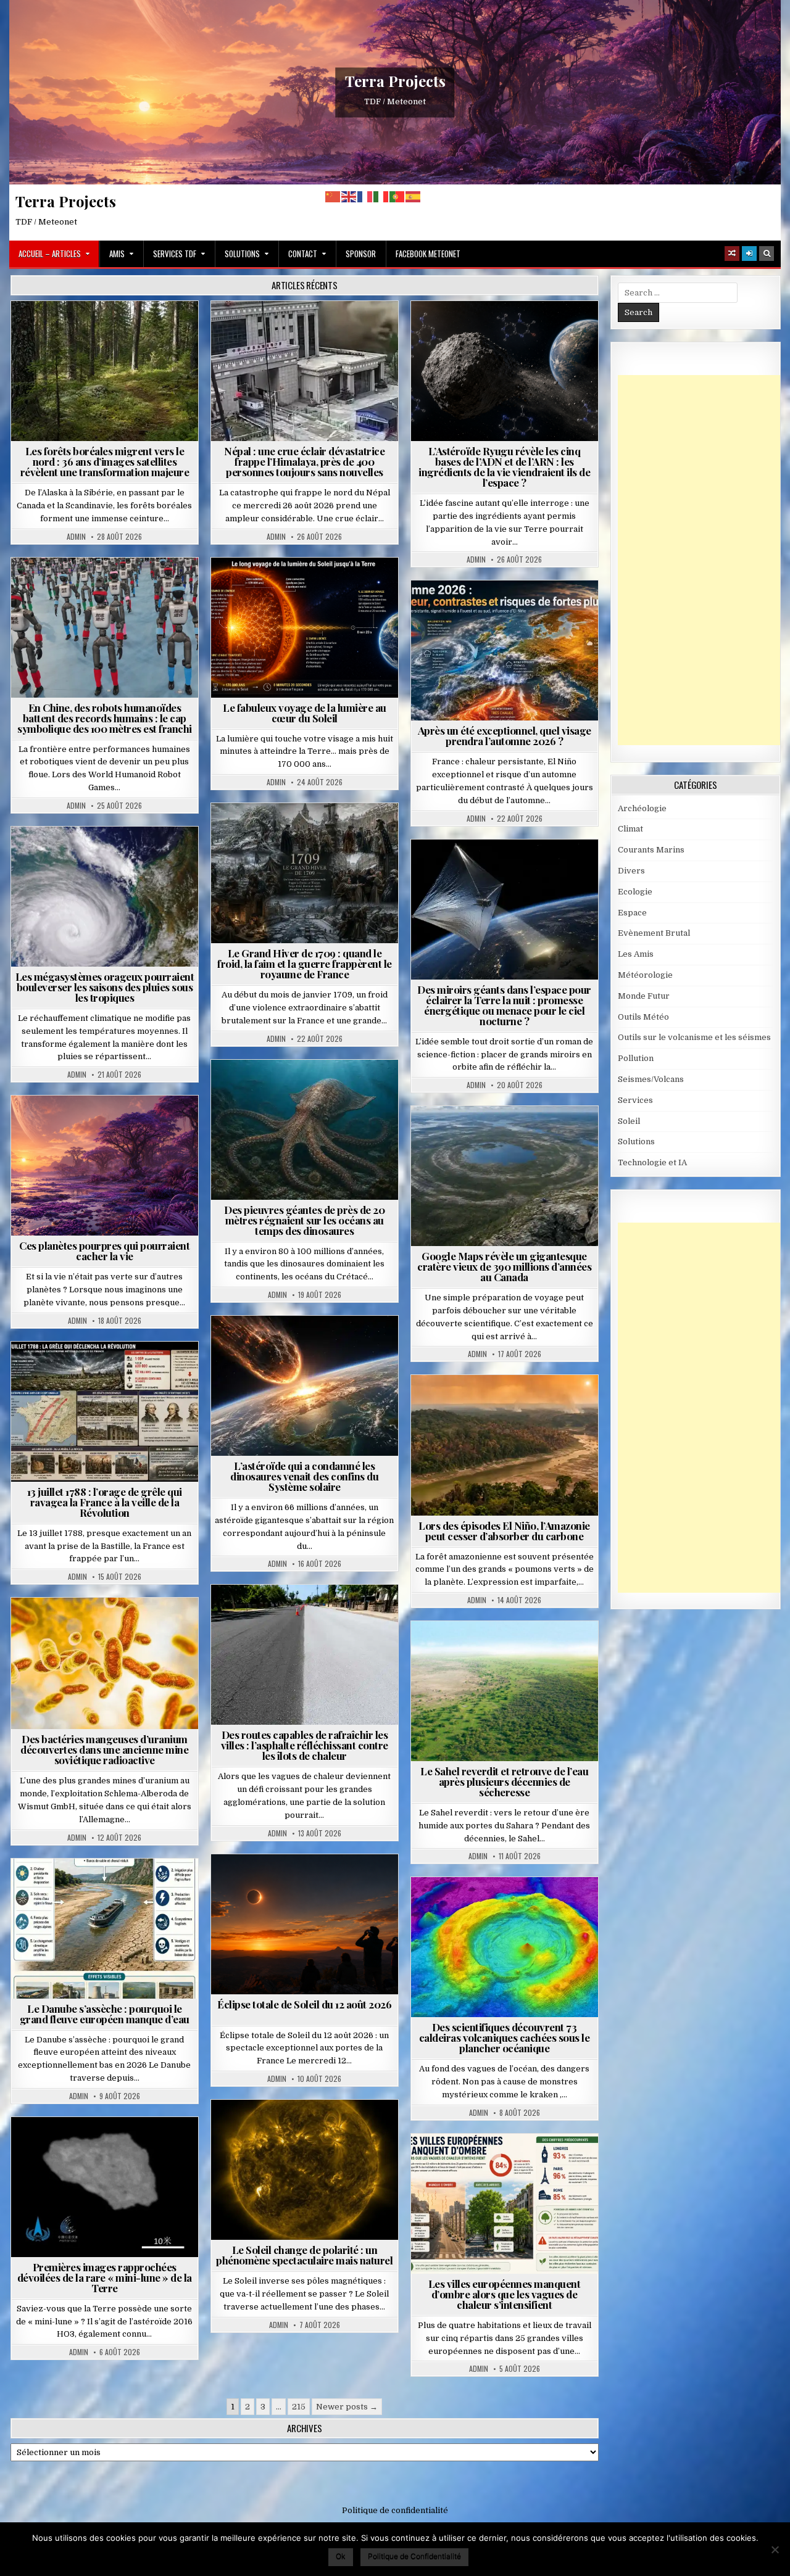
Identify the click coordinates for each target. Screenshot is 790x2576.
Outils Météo (643, 1017)
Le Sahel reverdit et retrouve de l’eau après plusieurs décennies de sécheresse (504, 1781)
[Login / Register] (749, 254)
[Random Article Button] (732, 254)
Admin (76, 537)
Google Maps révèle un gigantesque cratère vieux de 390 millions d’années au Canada (504, 1266)
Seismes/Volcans (352, 331)
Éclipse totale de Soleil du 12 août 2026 (304, 2004)
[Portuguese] (397, 196)
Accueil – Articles (50, 254)
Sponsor (361, 254)
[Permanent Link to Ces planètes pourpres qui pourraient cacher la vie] (105, 1166)
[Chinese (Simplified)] (333, 196)
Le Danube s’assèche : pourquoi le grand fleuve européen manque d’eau (105, 2014)
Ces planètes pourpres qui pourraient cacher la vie (104, 1251)
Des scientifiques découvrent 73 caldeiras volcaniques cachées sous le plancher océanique (505, 2037)
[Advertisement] (704, 560)
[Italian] (381, 196)
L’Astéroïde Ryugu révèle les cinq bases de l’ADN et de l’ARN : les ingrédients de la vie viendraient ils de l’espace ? (504, 467)
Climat (110, 331)
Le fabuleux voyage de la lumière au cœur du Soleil (305, 713)
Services (635, 1100)
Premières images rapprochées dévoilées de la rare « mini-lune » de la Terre (105, 2277)
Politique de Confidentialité (414, 2556)
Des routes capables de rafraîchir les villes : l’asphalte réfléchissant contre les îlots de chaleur (305, 1745)
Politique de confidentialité (395, 2510)
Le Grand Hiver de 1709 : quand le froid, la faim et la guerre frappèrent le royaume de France (305, 964)
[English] (349, 196)
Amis (117, 254)
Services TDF (175, 254)
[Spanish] (414, 196)
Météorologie (509, 610)
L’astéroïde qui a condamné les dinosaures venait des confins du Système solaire (304, 1476)
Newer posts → (347, 2407)
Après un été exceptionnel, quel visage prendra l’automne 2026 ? (505, 736)
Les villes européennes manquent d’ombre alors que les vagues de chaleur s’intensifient (505, 2294)
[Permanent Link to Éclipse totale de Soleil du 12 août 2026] (305, 1924)
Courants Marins (651, 850)
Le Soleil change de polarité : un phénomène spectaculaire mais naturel (304, 2255)
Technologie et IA (110, 588)
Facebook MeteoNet (428, 254)
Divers (342, 1090)
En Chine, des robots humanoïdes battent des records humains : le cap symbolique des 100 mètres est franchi (105, 718)
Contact (303, 254)
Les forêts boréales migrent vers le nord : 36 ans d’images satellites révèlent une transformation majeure (105, 461)
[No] (775, 2549)
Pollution (501, 869)
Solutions (242, 254)
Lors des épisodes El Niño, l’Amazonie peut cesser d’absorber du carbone (504, 1531)
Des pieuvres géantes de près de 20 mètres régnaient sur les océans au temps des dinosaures (304, 1220)
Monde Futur (644, 996)
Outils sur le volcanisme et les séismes (694, 1037)
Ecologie (531, 1651)
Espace (509, 331)
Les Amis (636, 954)
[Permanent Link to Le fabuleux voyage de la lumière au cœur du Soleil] (305, 628)
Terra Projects (395, 81)
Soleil (310, 588)
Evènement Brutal (269, 331)
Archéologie (288, 1090)
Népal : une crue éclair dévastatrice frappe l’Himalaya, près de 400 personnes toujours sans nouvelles (304, 461)
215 (299, 2407)
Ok (341, 2556)
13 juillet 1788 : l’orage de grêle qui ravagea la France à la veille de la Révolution (105, 1502)
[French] (365, 196)
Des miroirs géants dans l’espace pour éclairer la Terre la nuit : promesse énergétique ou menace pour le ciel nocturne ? (504, 1005)
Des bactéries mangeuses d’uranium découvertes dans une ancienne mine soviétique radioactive (104, 1749)
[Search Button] (767, 254)
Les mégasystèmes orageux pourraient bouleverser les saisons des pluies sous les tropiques (105, 987)
